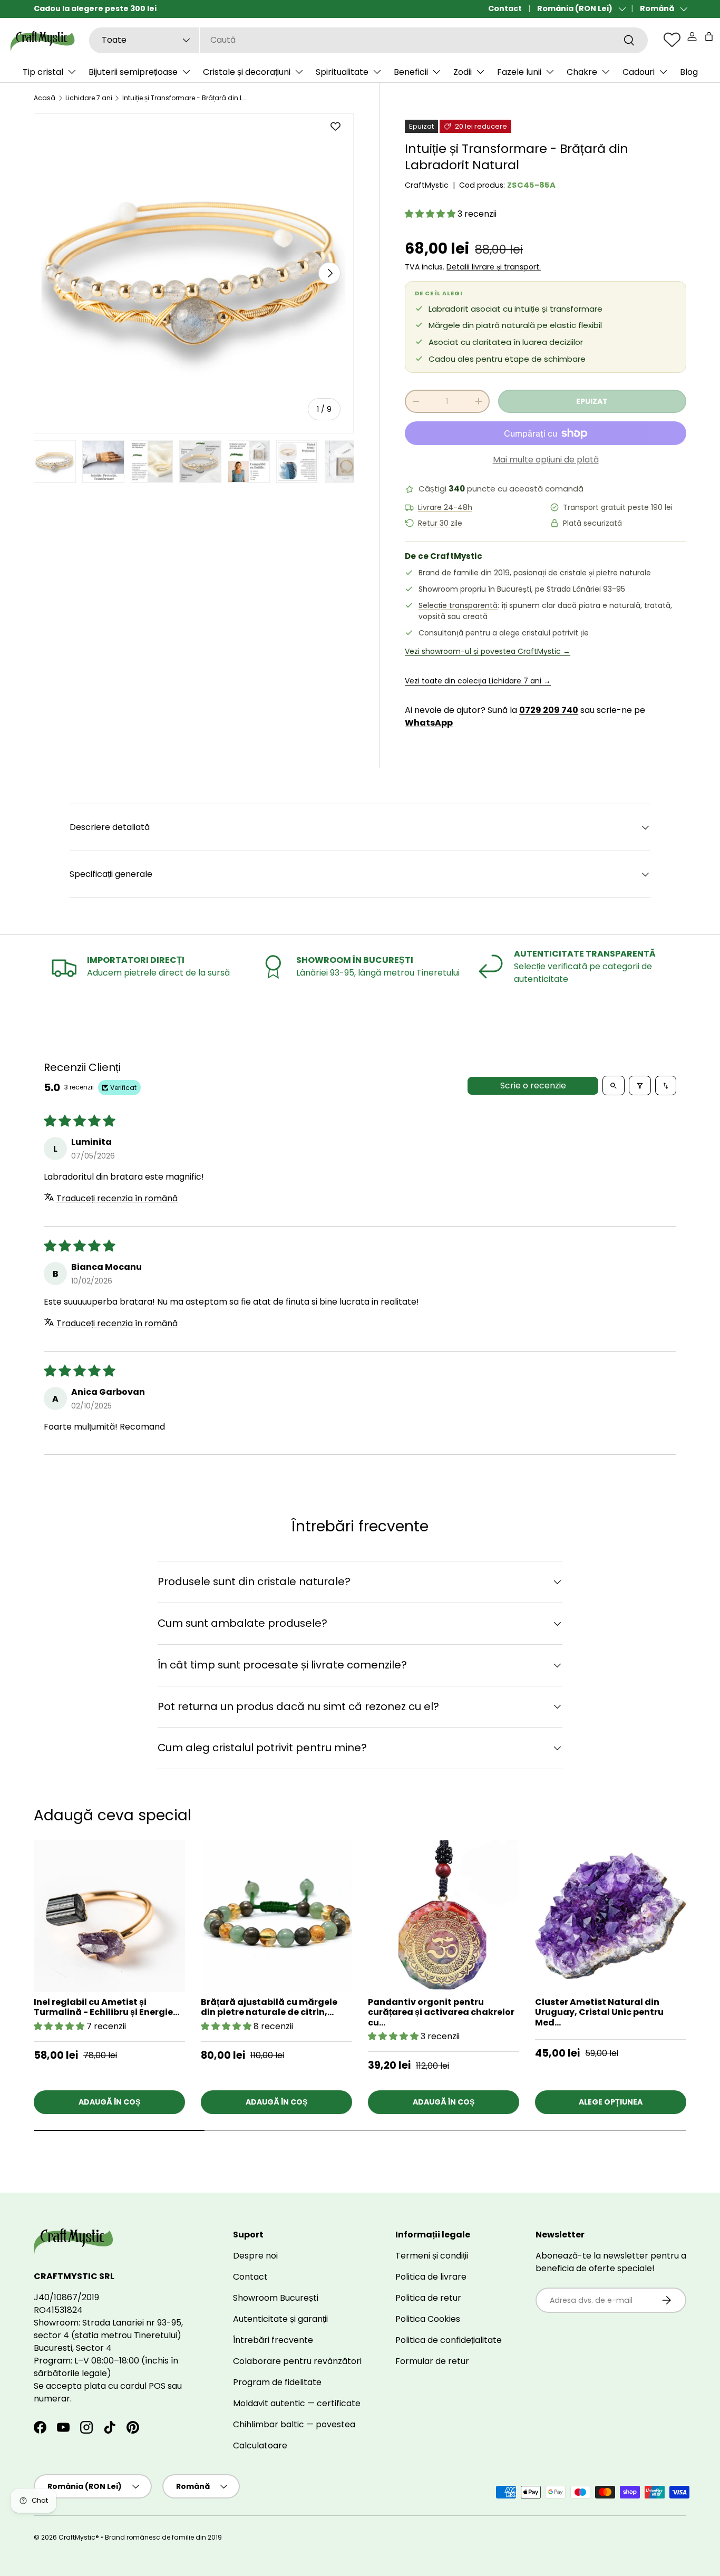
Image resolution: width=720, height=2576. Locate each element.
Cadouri (639, 72)
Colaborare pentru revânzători (297, 2361)
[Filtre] (640, 1086)
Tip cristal (43, 72)
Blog (689, 72)
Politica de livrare (431, 2277)
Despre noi (255, 2256)
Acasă (45, 98)
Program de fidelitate (277, 2382)
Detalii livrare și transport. (494, 267)
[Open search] (614, 1086)
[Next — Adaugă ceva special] (686, 1926)
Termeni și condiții (432, 2256)
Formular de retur (432, 2361)
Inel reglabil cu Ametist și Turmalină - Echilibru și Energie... (106, 2007)
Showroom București (276, 2298)
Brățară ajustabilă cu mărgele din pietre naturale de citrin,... (269, 2007)
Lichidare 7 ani (89, 98)
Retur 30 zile (440, 523)
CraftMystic (427, 185)
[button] (709, 36)
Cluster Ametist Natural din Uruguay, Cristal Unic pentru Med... (599, 2012)
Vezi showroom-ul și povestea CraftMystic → (488, 651)
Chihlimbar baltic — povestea (294, 2424)
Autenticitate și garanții (280, 2319)
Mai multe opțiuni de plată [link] (546, 460)
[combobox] (368, 40)
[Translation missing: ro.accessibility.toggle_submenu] (72, 72)
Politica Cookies (428, 2319)
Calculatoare (260, 2445)
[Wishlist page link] (672, 40)
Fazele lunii (519, 72)
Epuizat (592, 401)
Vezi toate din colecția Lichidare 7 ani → (478, 681)
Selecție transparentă (458, 605)
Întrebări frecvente (273, 2340)
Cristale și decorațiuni (247, 72)
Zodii (463, 72)
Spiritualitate (342, 72)
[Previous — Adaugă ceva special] (686, 1954)
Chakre (582, 72)
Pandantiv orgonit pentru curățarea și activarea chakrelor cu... (441, 2012)
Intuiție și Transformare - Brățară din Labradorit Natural (186, 98)
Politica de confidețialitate (449, 2340)
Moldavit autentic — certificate (297, 2403)
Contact (505, 8)
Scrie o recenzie (533, 1086)
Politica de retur (428, 2298)
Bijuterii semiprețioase (133, 72)
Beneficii (411, 72)
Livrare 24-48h (445, 508)
